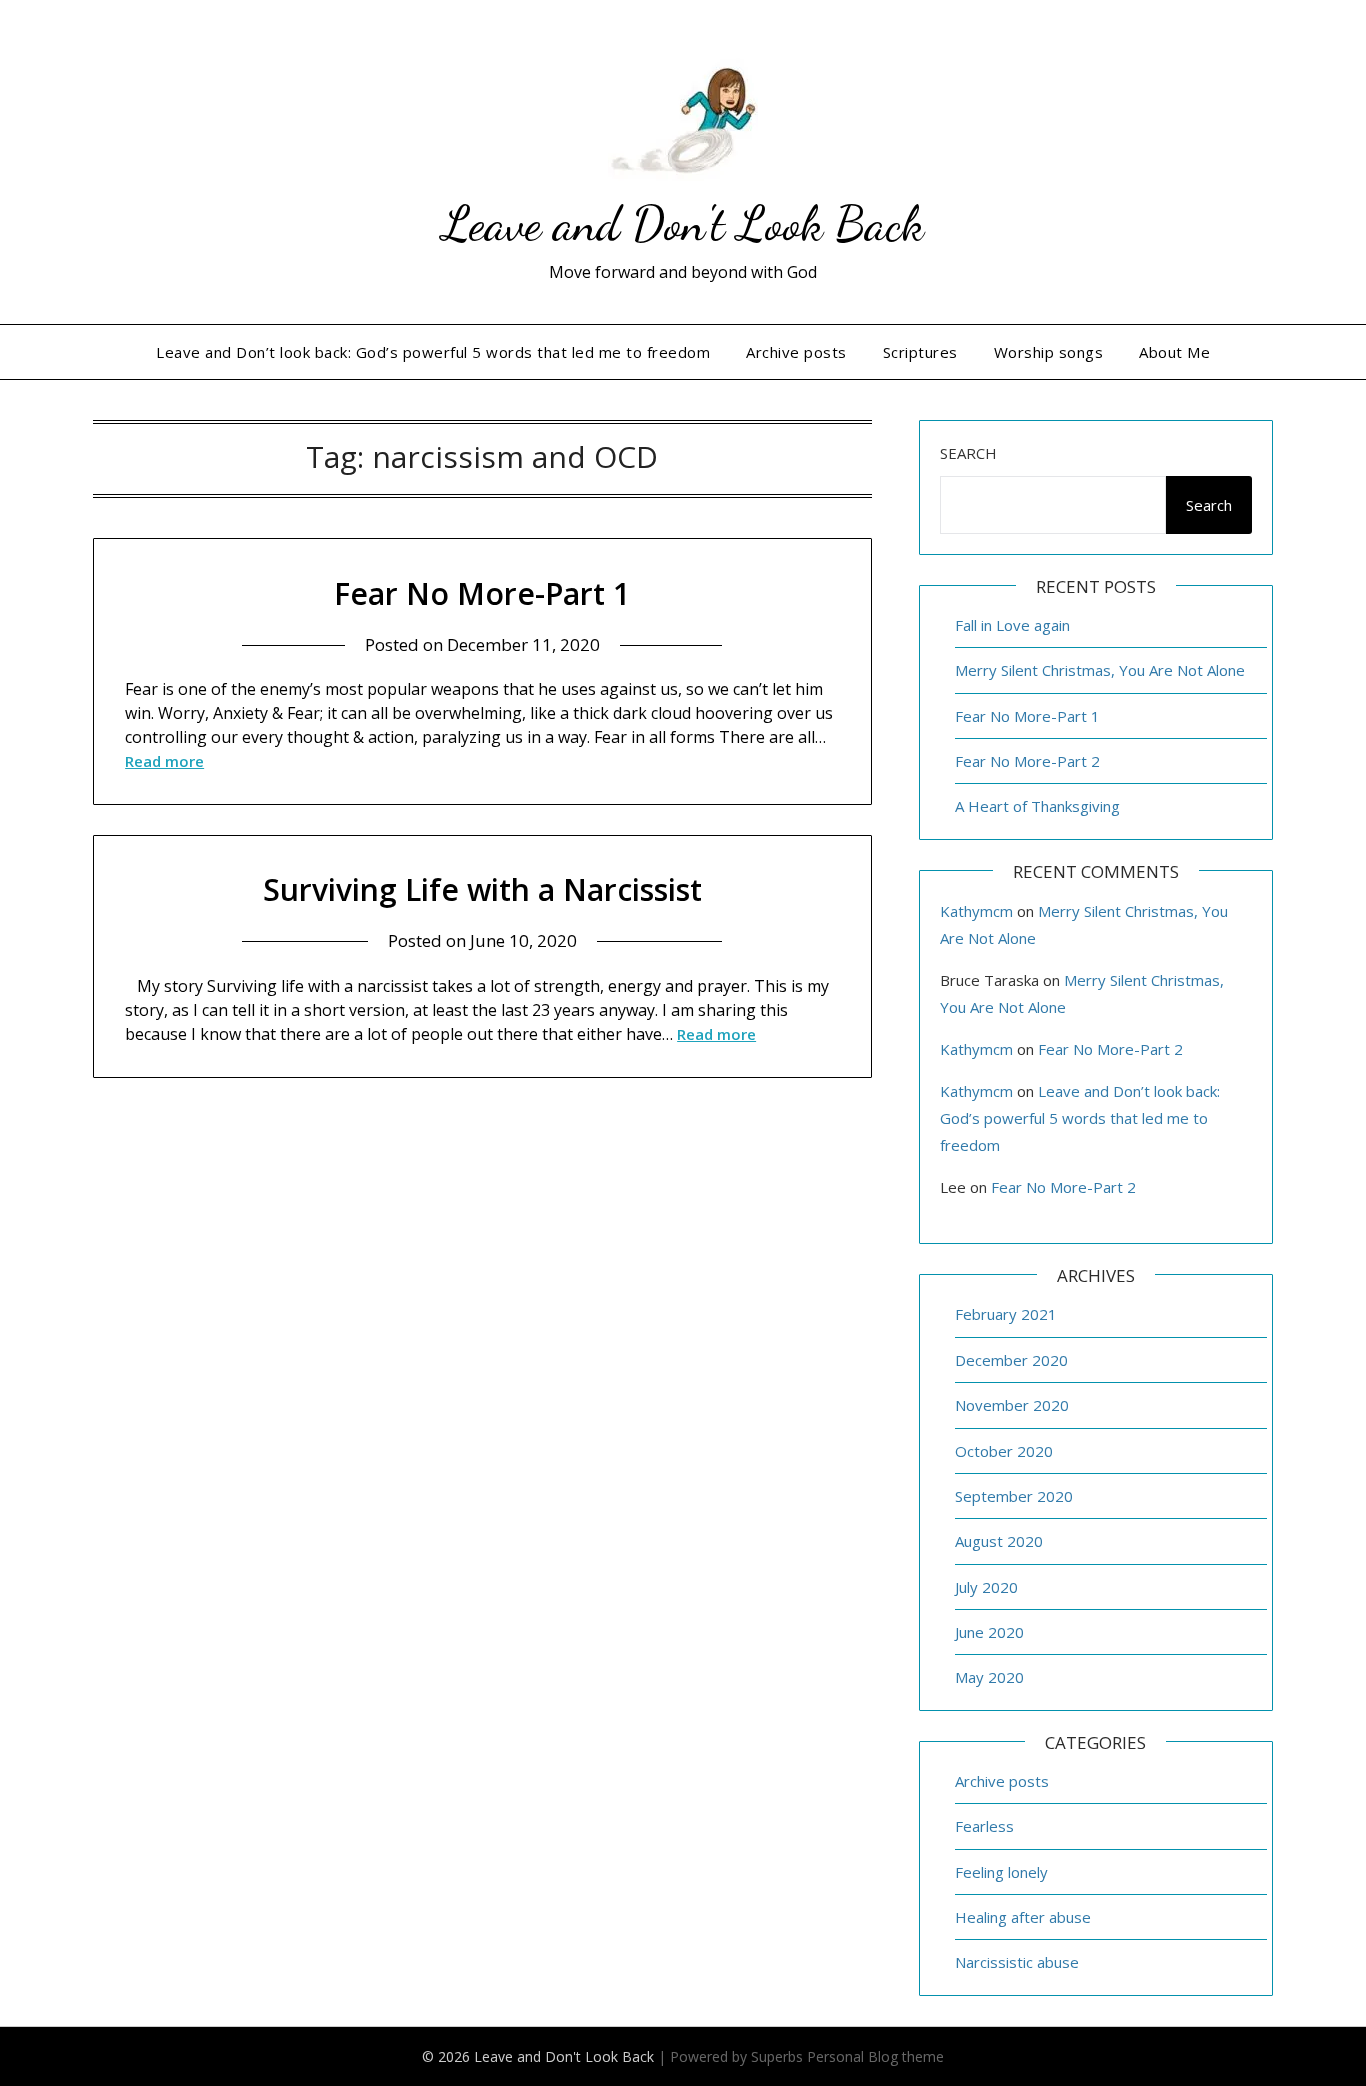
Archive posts (796, 352)
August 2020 (999, 1541)
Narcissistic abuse (1017, 1962)
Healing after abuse (1023, 1917)
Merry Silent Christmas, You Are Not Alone (1100, 670)
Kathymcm (976, 911)
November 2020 (1012, 1405)
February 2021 (1006, 1314)
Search (968, 453)
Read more (164, 761)
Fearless (984, 1826)
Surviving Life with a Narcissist (482, 889)
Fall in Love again (1012, 625)
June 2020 (989, 1632)
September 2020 (1014, 1496)
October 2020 (1004, 1451)
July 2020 (986, 1587)
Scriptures (920, 352)
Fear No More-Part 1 (482, 593)
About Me (1174, 352)
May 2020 (989, 1677)
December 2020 (1011, 1360)
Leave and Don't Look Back (683, 223)
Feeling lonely (1001, 1872)
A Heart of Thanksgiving (1037, 806)
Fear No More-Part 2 (1027, 761)
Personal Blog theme (875, 2056)
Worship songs (1049, 352)
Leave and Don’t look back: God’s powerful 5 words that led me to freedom (433, 352)
